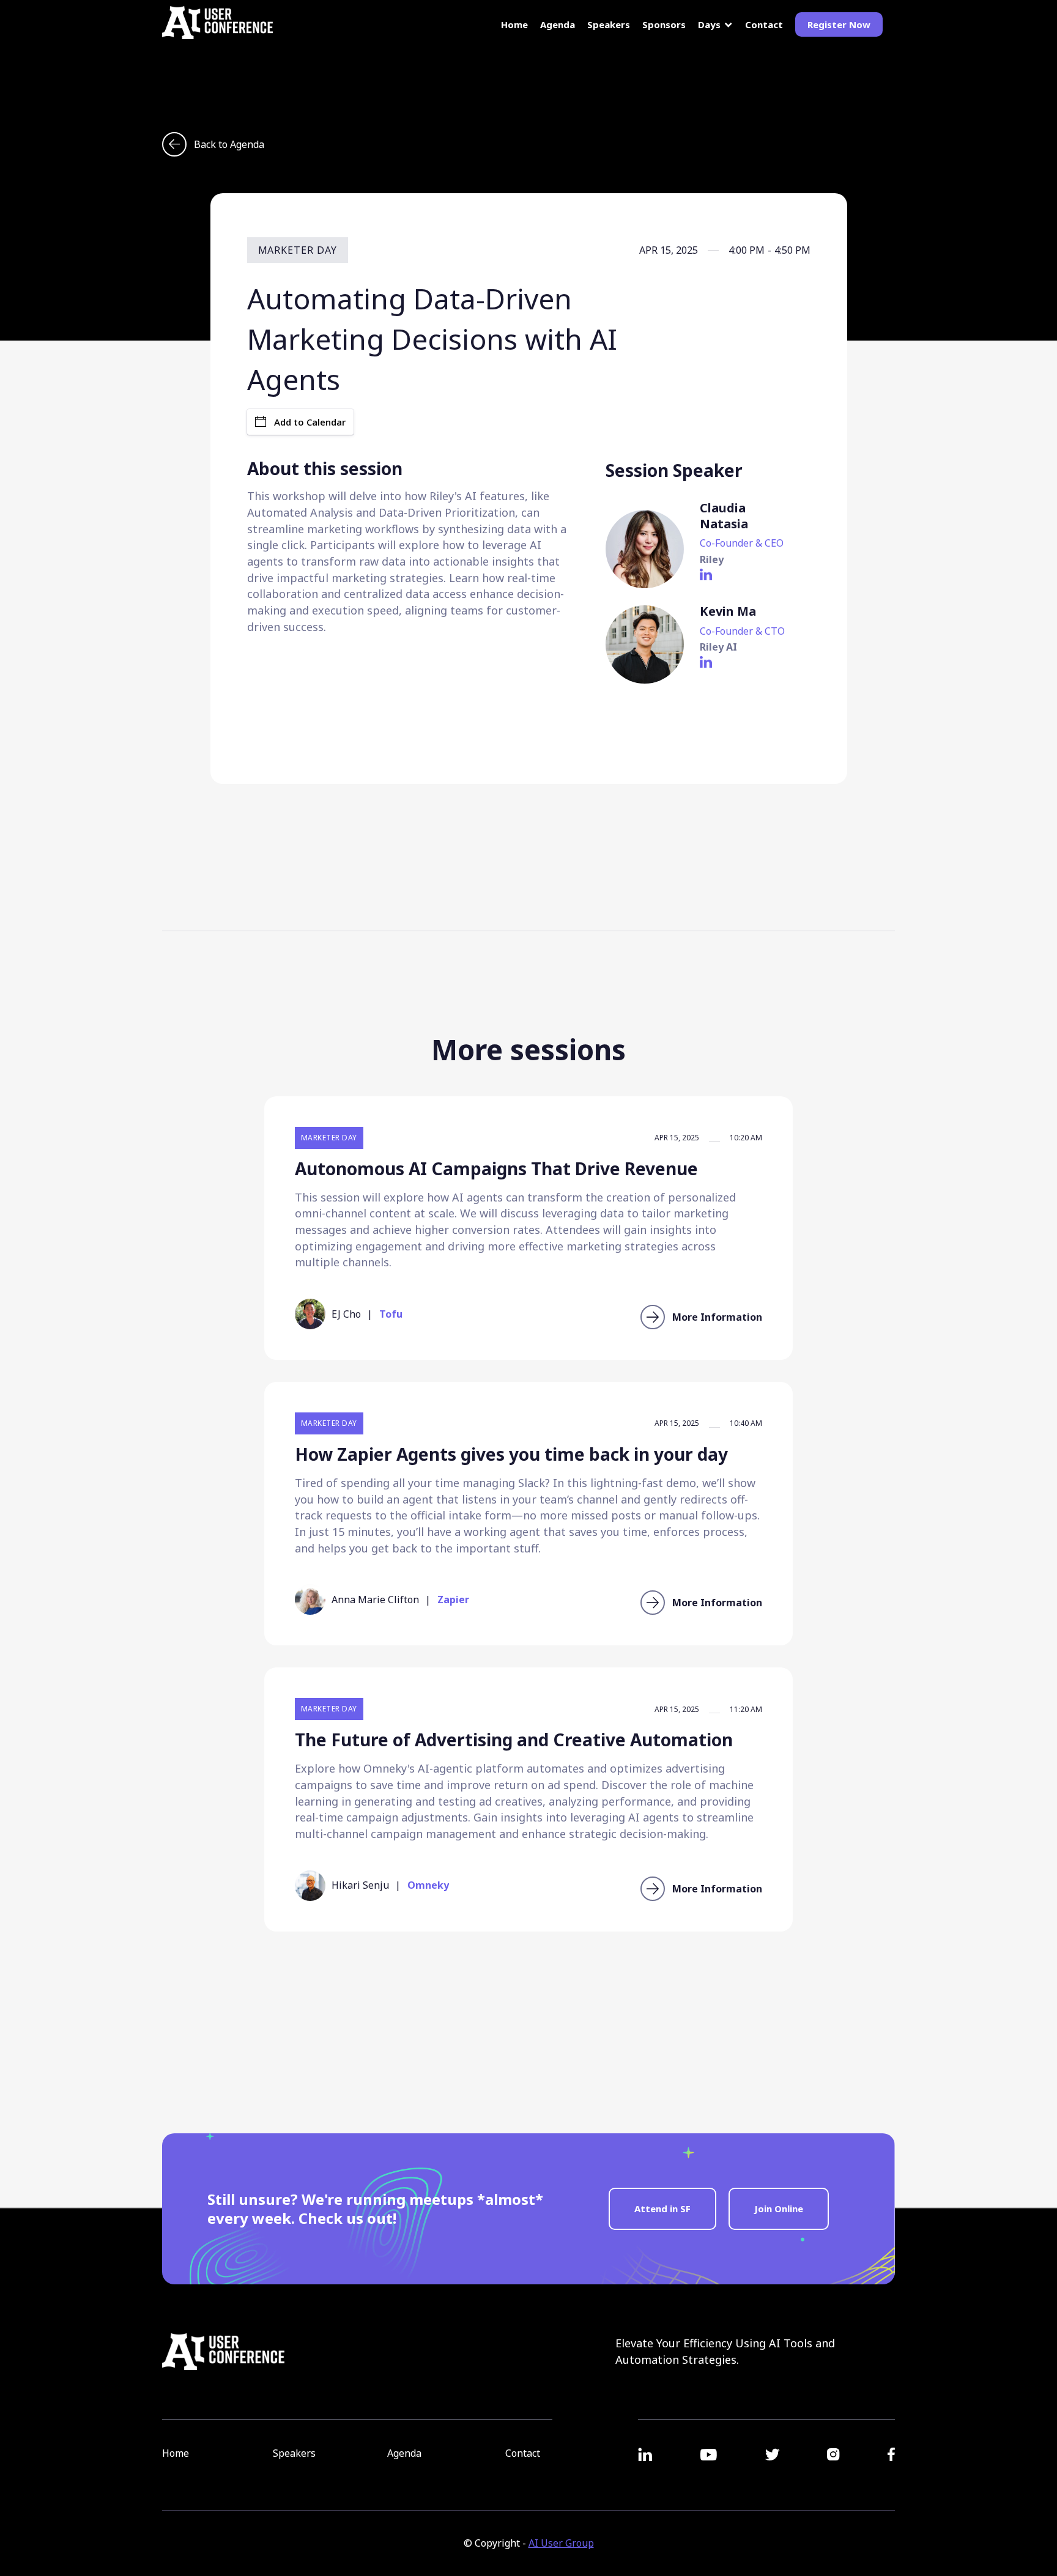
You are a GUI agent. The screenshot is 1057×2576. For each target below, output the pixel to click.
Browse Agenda (528, 2001)
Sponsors (664, 25)
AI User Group (561, 2543)
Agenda (558, 24)
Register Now (839, 24)
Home (514, 25)
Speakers (609, 25)
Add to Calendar (310, 422)
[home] (217, 23)
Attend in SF (662, 2209)
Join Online (779, 2209)
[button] (715, 25)
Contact (764, 25)
